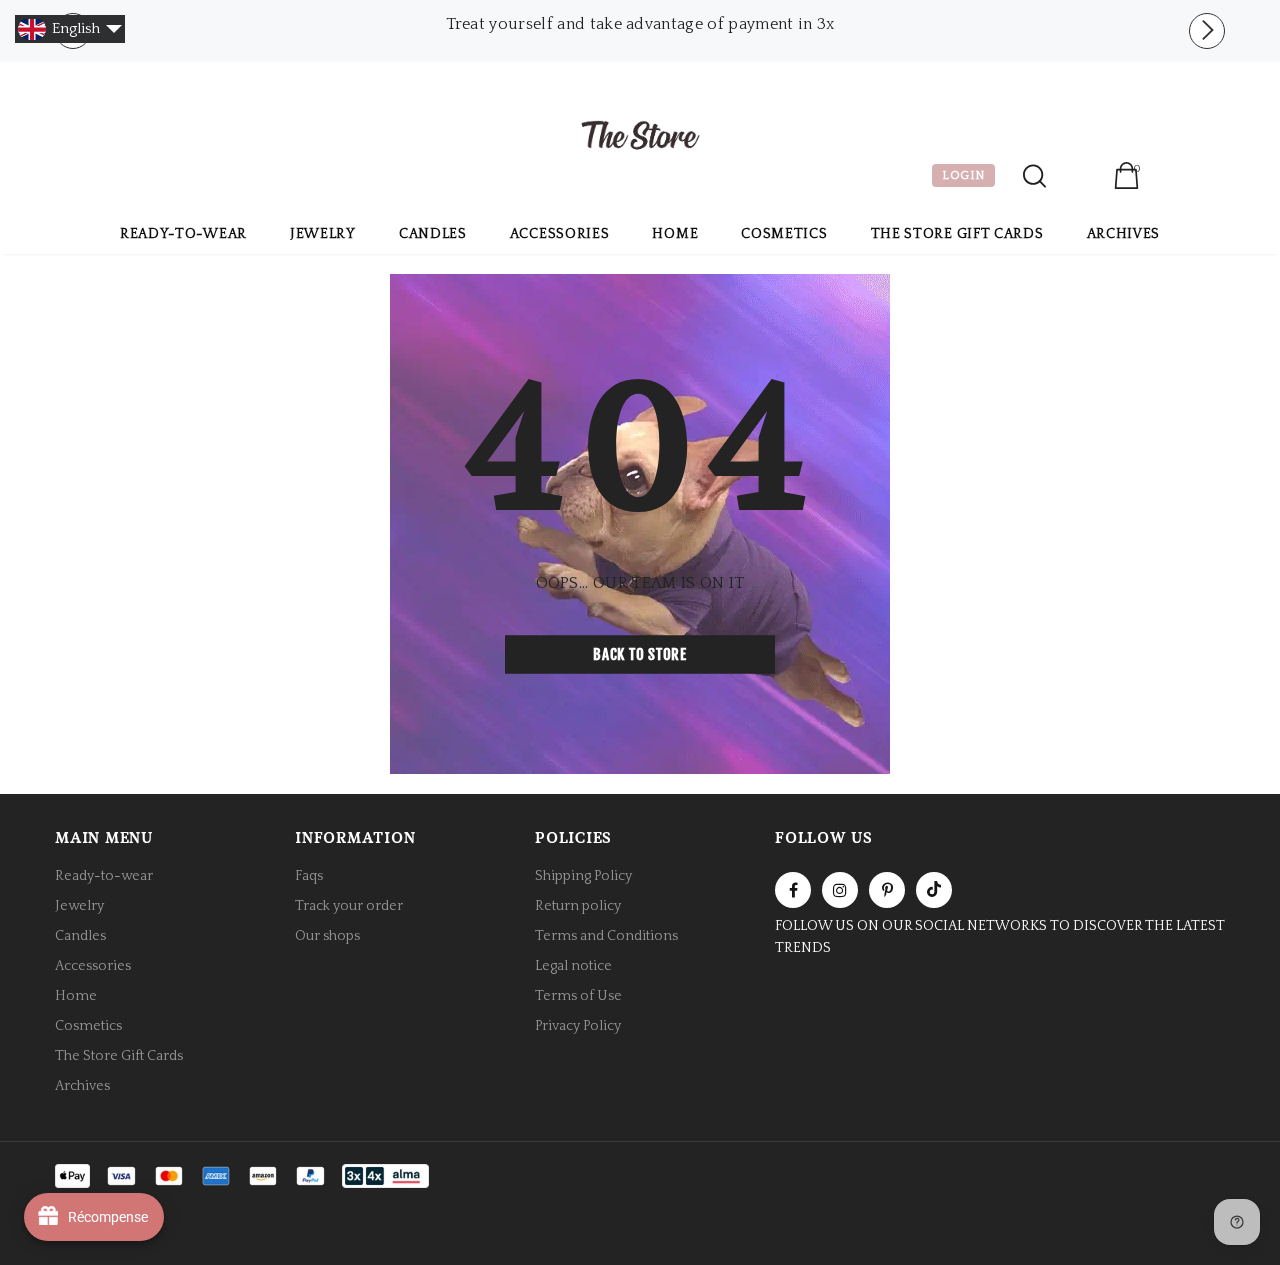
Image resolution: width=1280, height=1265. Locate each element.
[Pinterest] (887, 890)
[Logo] (640, 138)
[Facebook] (793, 890)
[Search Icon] (1034, 176)
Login (1079, 178)
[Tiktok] (934, 890)
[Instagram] (840, 890)
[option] (640, 24)
